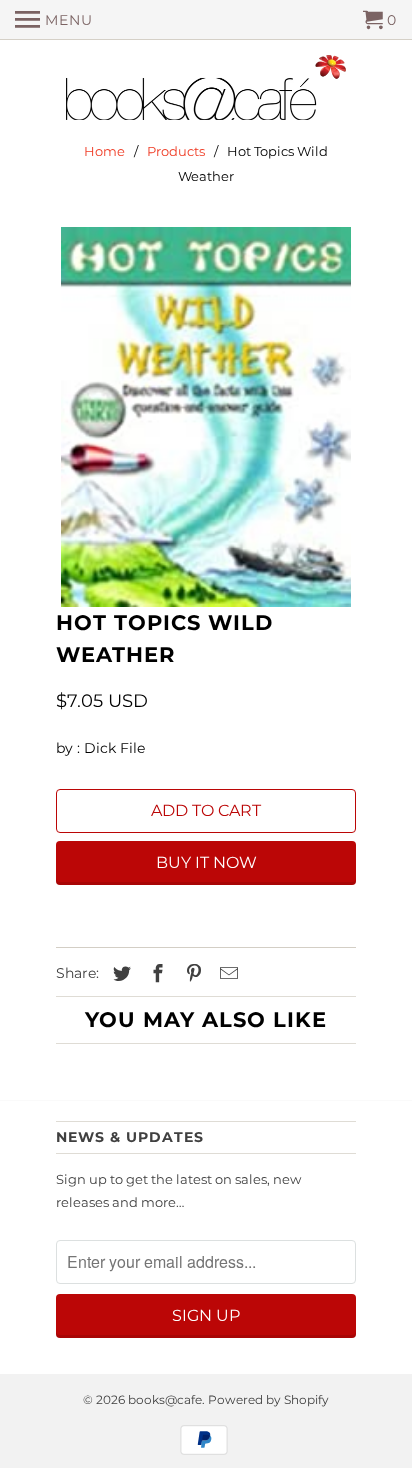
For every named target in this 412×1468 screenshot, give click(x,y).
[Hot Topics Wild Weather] (206, 417)
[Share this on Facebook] (155, 974)
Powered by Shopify (268, 1399)
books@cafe (165, 1399)
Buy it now (206, 862)
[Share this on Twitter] (119, 974)
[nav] (54, 20)
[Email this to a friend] (226, 974)
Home (104, 151)
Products (176, 151)
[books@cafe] (206, 92)
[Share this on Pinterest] (191, 974)
